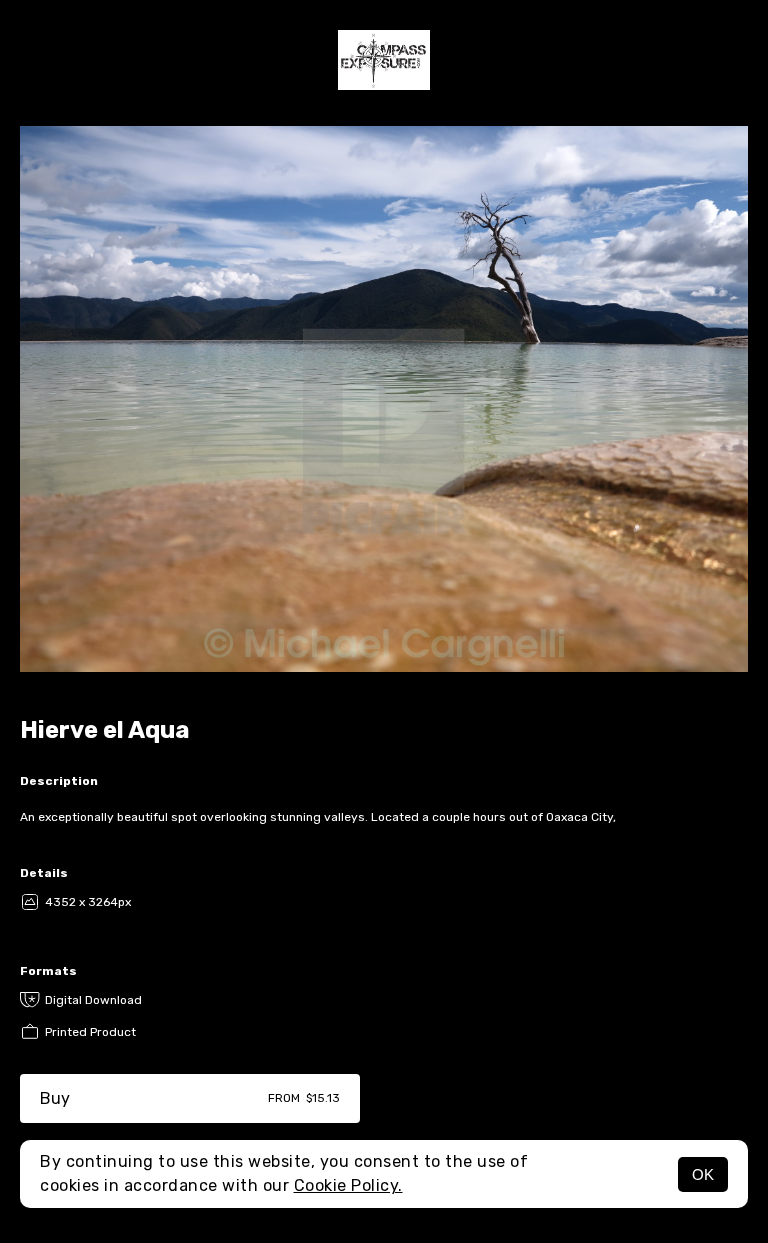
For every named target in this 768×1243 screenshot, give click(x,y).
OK (703, 1174)
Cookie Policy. (348, 1185)
